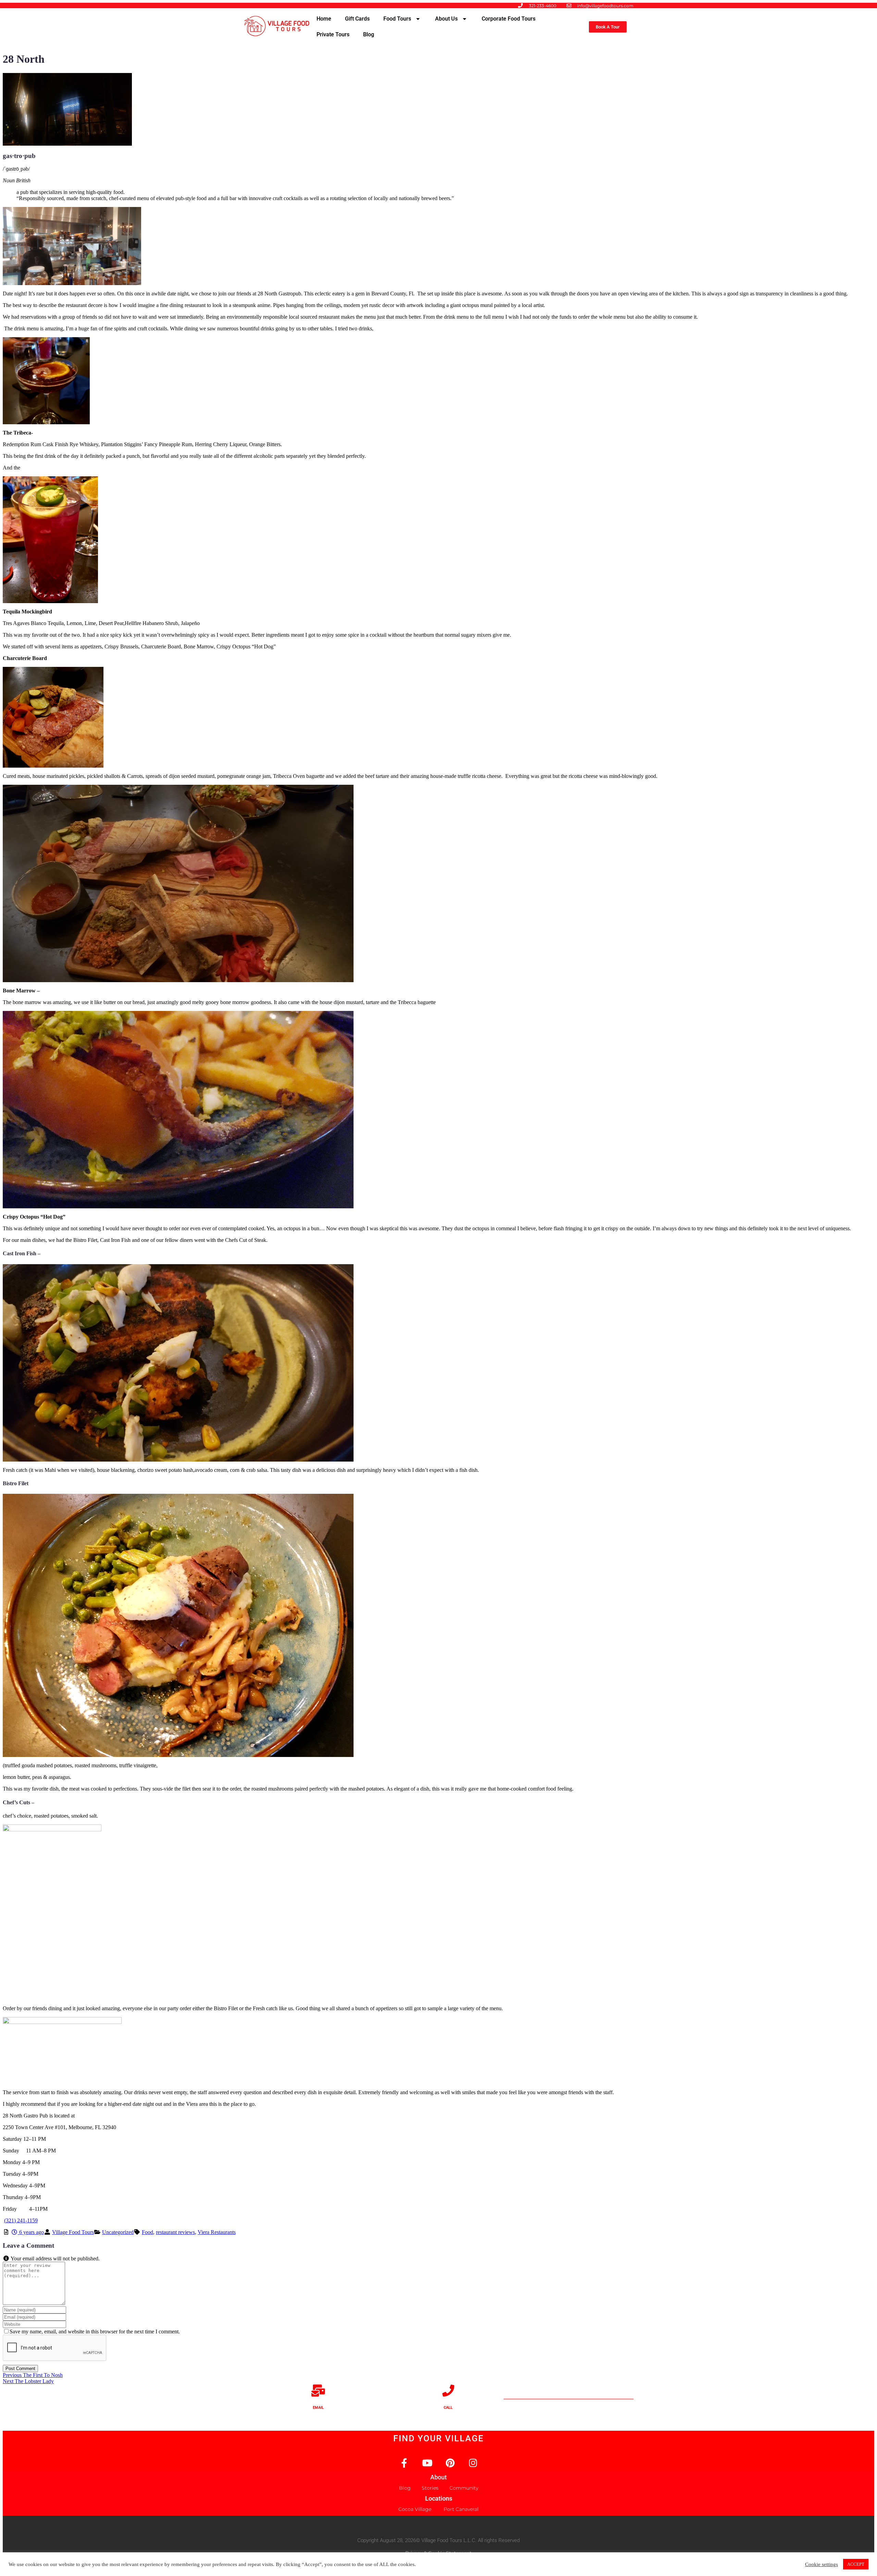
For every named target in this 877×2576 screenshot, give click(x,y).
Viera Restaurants (217, 2232)
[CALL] (448, 2390)
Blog (369, 34)
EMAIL (318, 2408)
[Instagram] (473, 2463)
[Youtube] (427, 2463)
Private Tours (333, 34)
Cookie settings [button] (822, 2564)
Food (147, 2232)
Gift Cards (357, 19)
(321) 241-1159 (21, 2220)
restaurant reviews (175, 2232)
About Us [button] (446, 19)
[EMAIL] (318, 2390)
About (438, 2477)
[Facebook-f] (404, 2463)
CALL (448, 2408)
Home (324, 19)
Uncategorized (118, 2232)
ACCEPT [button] (856, 2564)
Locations (439, 2498)
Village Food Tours (73, 2232)
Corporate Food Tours (509, 19)
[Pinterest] (450, 2463)
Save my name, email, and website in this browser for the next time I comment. (95, 2331)
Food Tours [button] (397, 19)
